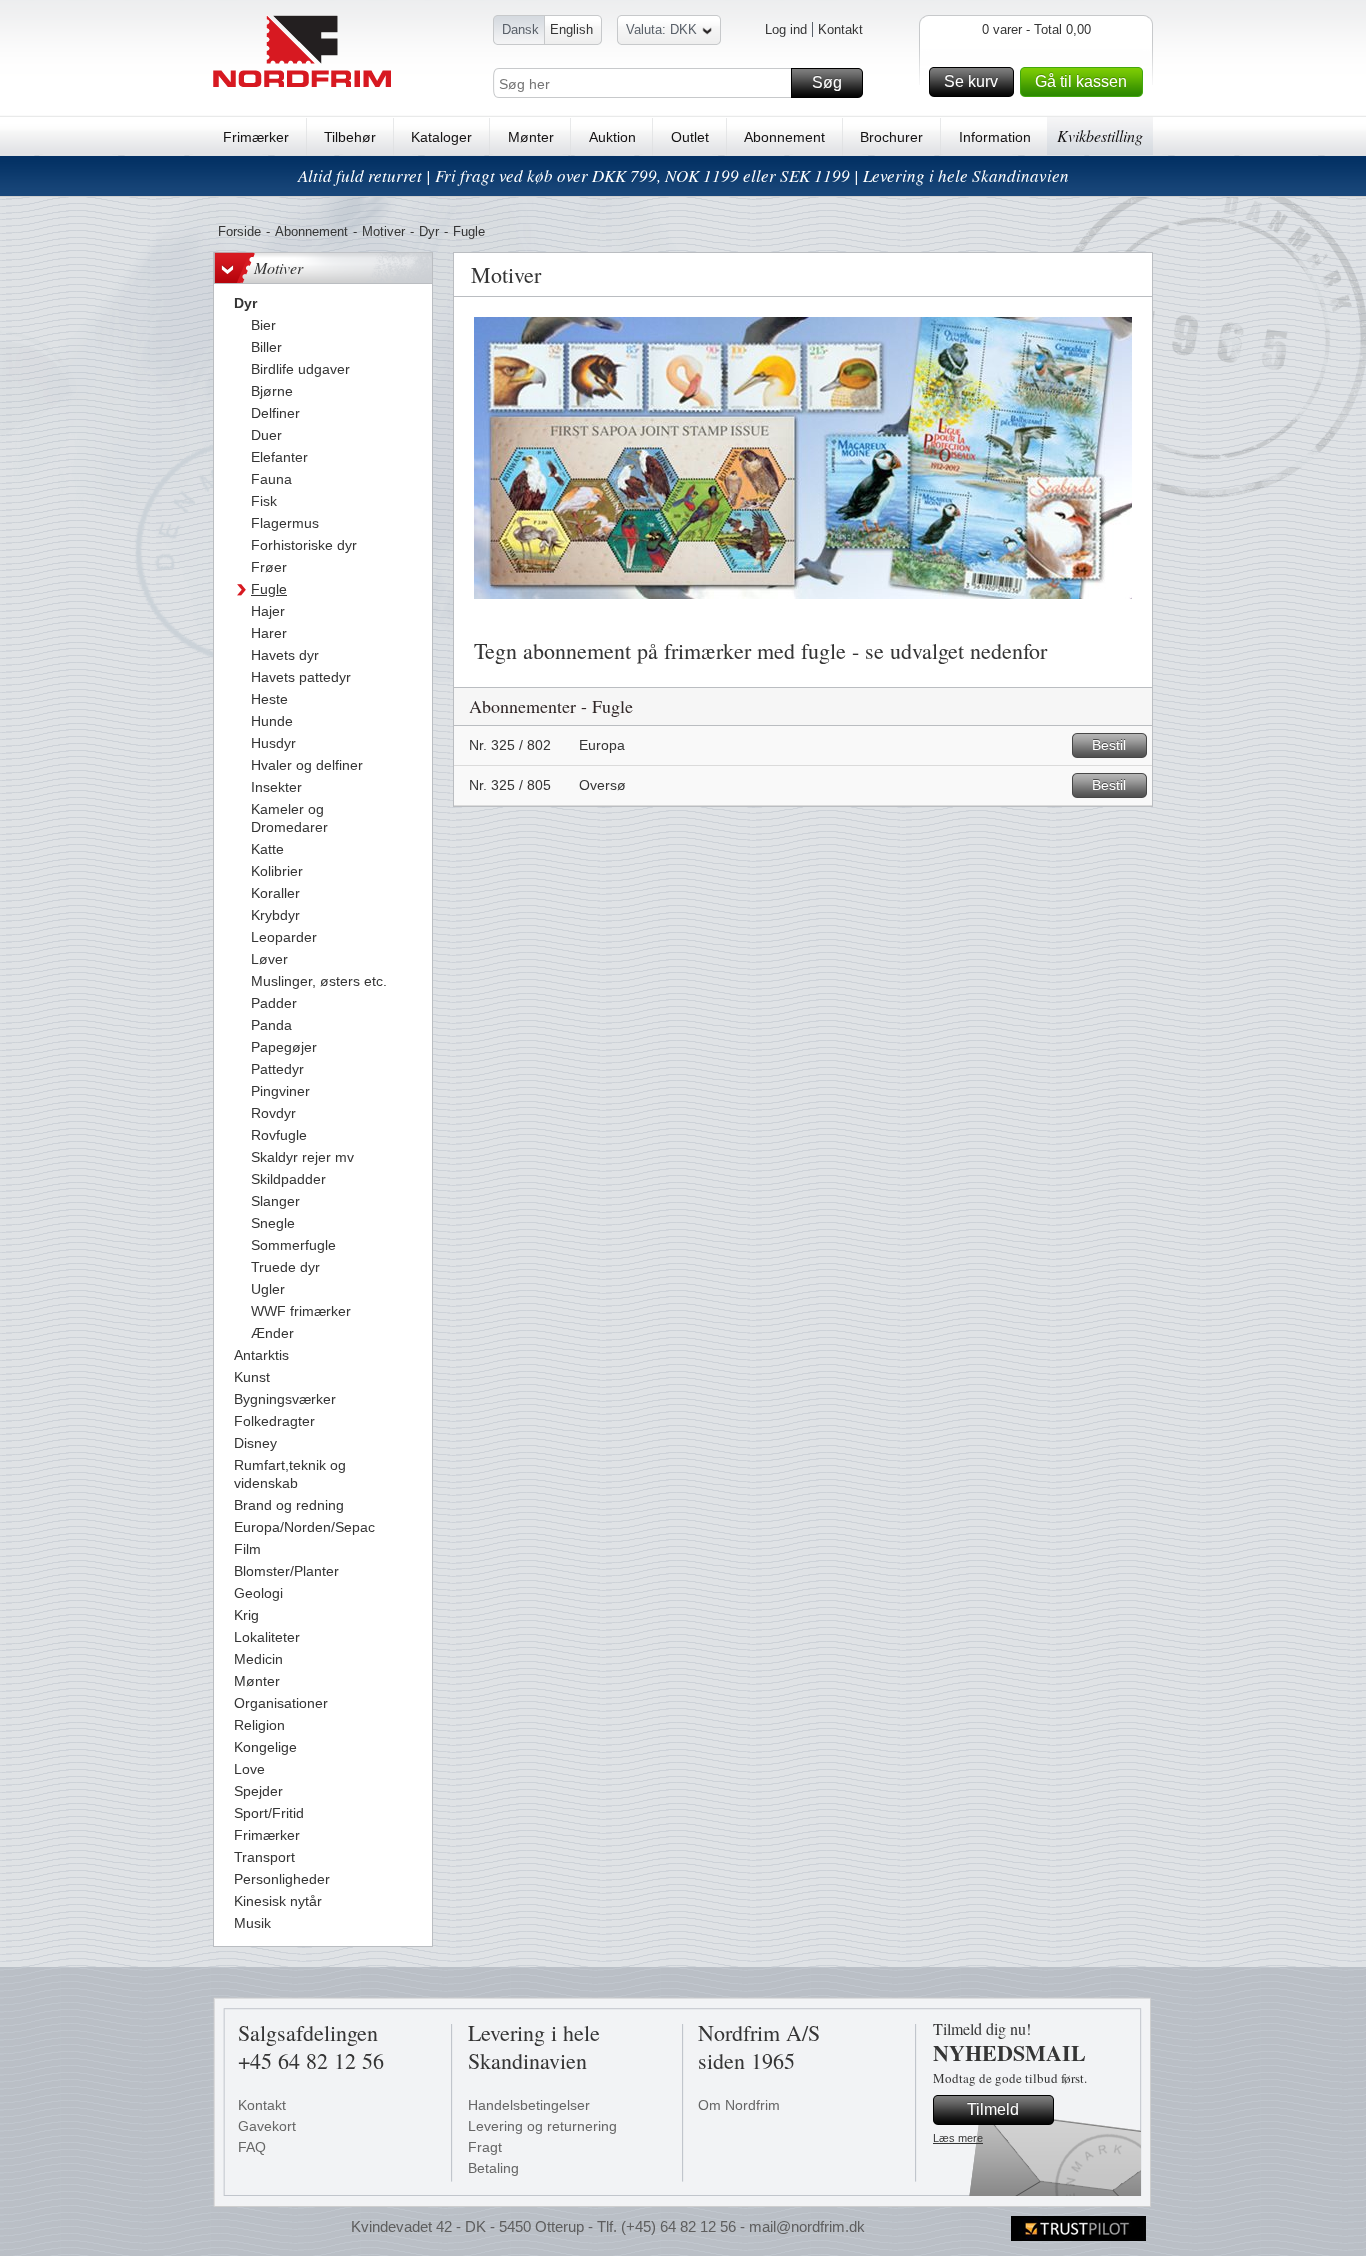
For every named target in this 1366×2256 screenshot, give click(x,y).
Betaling (493, 2168)
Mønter (531, 137)
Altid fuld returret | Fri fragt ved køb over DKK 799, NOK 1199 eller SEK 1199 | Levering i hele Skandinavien (683, 175)
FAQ (252, 2147)
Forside (239, 231)
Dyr (429, 231)
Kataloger (441, 137)
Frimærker (256, 137)
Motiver (383, 231)
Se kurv (971, 81)
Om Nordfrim (739, 2105)
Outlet (690, 137)
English (571, 29)
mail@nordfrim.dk (807, 2226)
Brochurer (891, 137)
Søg (827, 82)
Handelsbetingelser (529, 2105)
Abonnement (784, 137)
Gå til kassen (1081, 81)
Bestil (1109, 745)
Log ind (786, 29)
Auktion (612, 137)
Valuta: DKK (661, 29)
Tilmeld (993, 2109)
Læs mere (958, 2138)
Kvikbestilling (1100, 135)
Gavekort (267, 2126)
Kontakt (840, 29)
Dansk (520, 29)
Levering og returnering (542, 2126)
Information (995, 137)
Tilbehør (350, 137)
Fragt (485, 2147)
